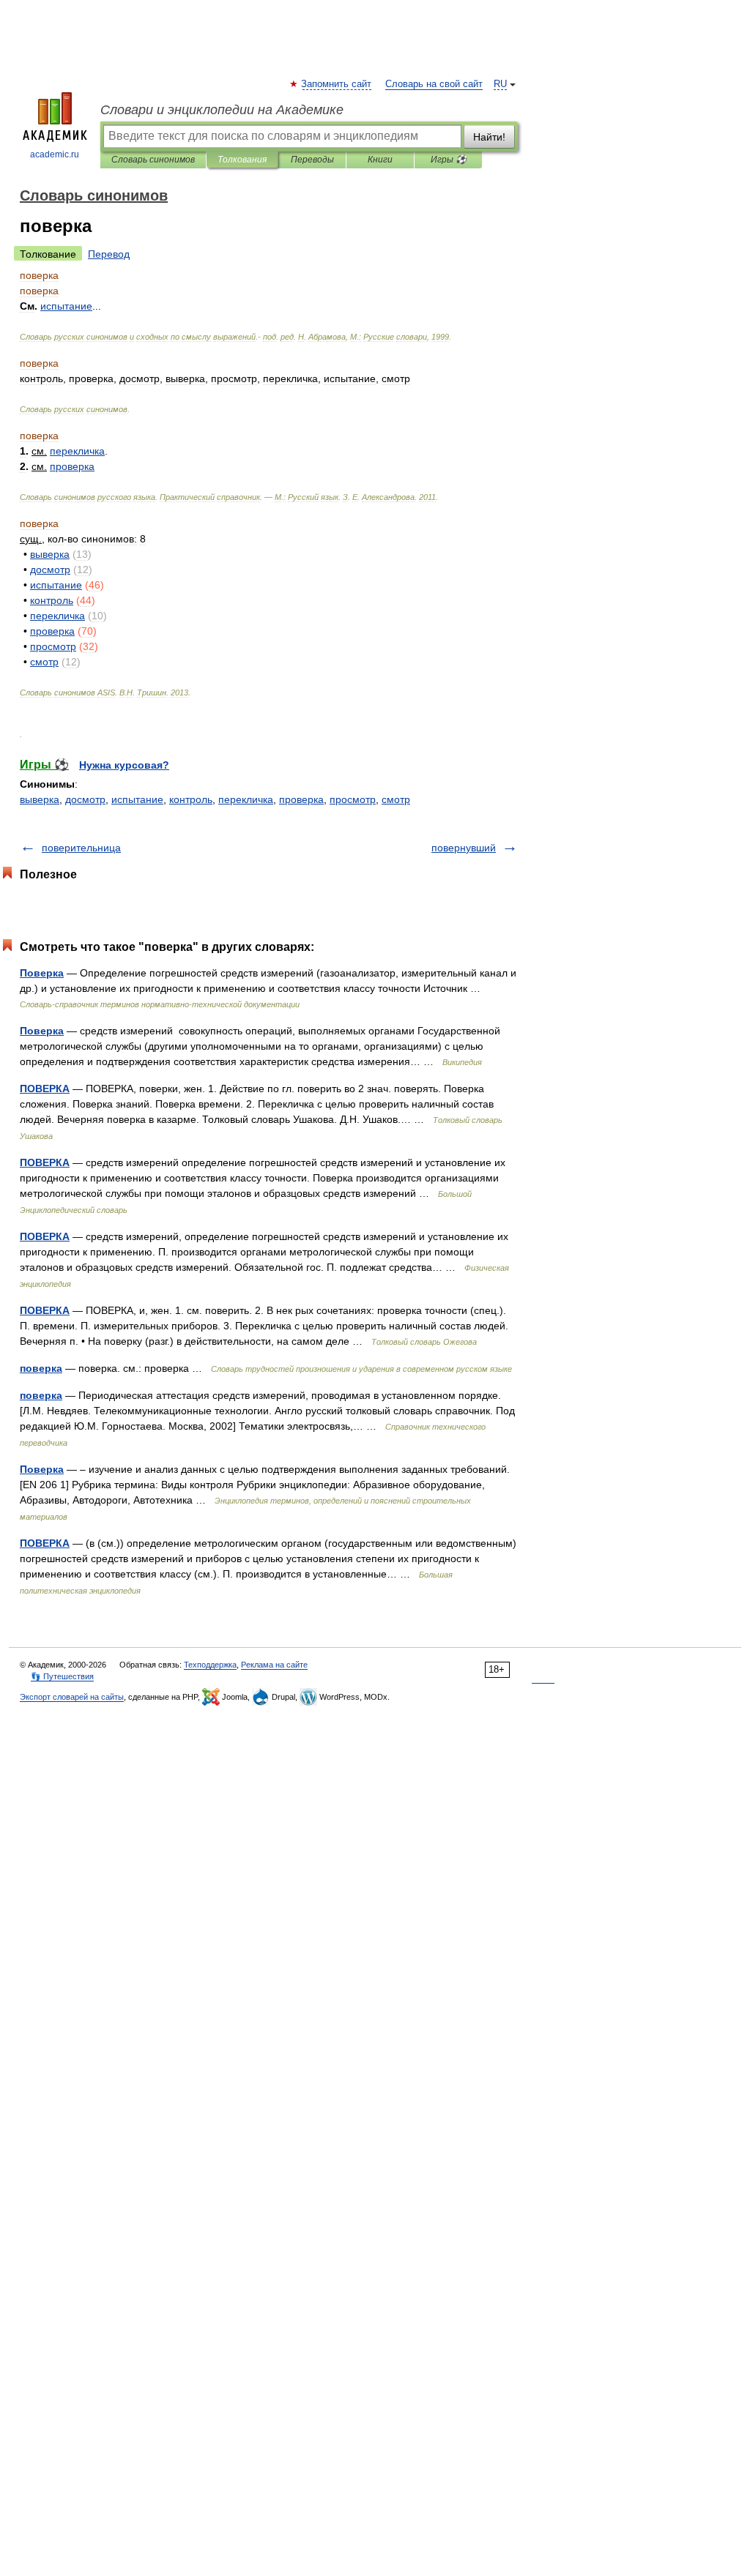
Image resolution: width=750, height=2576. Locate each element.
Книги (380, 160)
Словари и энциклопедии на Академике (222, 110)
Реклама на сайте (274, 1665)
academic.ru (55, 154)
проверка (301, 799)
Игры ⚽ (449, 160)
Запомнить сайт (337, 84)
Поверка (42, 973)
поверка (41, 1368)
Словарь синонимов (153, 160)
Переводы (312, 160)
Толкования (242, 160)
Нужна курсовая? (124, 765)
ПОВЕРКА (45, 1089)
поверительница (81, 848)
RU (500, 84)
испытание (137, 799)
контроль (191, 799)
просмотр (353, 799)
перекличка (246, 799)
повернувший (464, 848)
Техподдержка (210, 1665)
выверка (40, 799)
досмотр (85, 799)
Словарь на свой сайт (434, 84)
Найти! (489, 137)
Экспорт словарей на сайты (72, 1697)
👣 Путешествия (62, 1676)
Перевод (109, 254)
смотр (396, 799)
